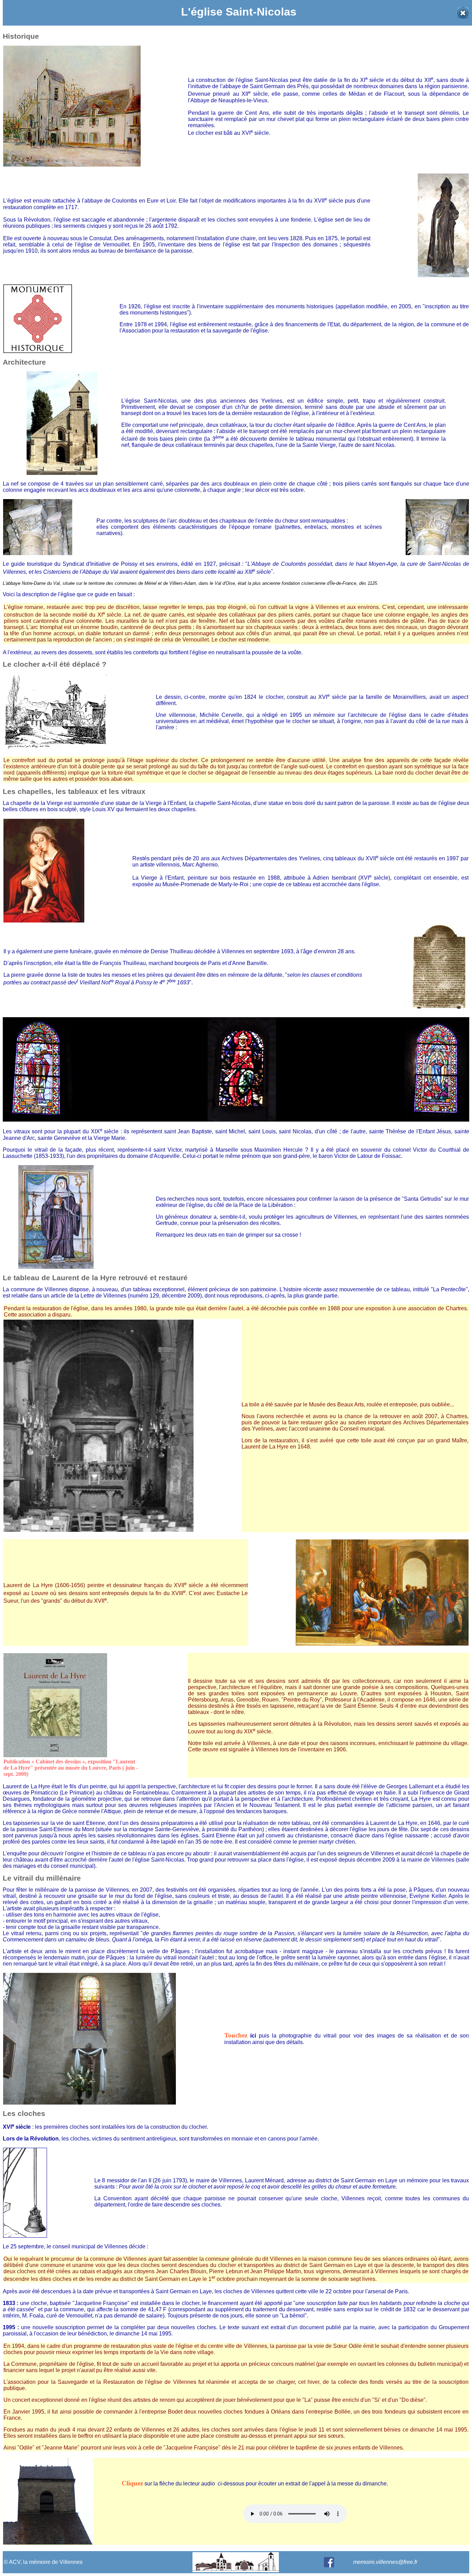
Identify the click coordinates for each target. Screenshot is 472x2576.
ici (253, 2036)
